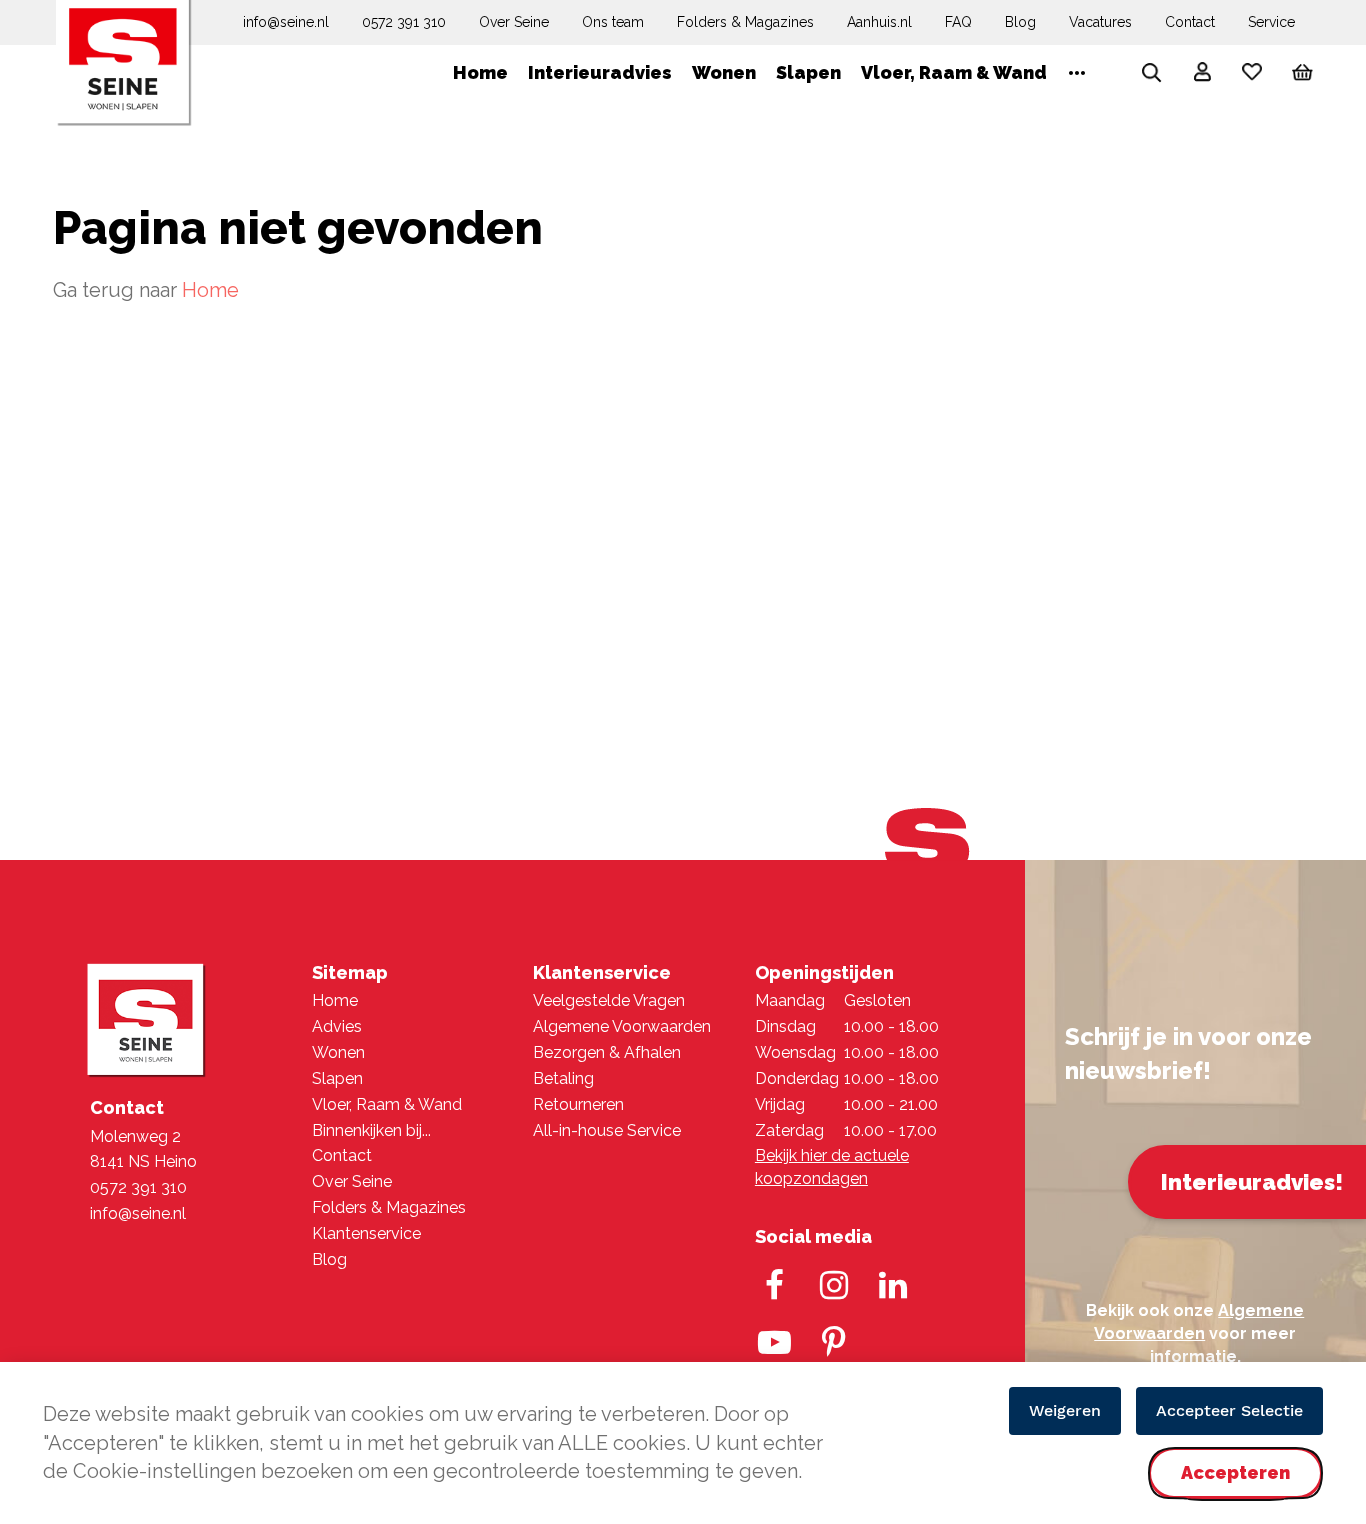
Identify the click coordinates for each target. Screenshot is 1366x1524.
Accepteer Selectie (1229, 1410)
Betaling (563, 1078)
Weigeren (1065, 1410)
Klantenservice (366, 1233)
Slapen (337, 1078)
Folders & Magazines (745, 22)
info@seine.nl (286, 22)
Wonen (338, 1052)
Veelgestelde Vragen (609, 1000)
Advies (337, 1026)
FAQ (958, 22)
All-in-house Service (607, 1130)
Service (1271, 22)
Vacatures (1100, 22)
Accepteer (1236, 1489)
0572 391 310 (404, 22)
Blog (1020, 22)
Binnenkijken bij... (371, 1130)
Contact (1190, 22)
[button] (1202, 75)
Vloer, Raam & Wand (387, 1104)
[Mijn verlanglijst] (1252, 76)
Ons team (613, 22)
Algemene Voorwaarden (622, 1026)
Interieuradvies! (1252, 1182)
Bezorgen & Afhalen (607, 1052)
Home (210, 290)
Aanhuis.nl (879, 22)
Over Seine (514, 22)
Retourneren (578, 1104)
